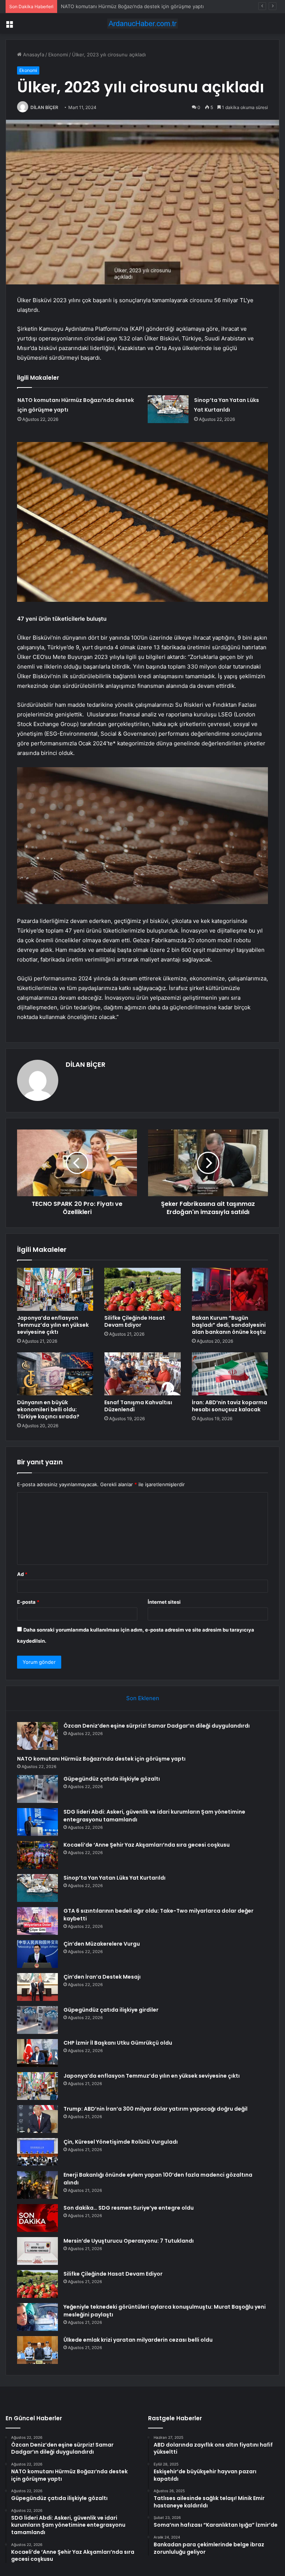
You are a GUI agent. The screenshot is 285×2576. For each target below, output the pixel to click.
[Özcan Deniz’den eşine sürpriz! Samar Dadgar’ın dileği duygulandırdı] (37, 1736)
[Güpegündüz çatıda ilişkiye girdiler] (37, 2020)
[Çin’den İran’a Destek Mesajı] (37, 1987)
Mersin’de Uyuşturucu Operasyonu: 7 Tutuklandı (129, 2241)
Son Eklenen (143, 1698)
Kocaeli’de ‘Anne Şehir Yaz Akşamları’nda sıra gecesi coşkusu (147, 1845)
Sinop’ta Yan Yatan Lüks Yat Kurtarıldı (114, 1878)
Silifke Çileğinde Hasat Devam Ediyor (135, 1321)
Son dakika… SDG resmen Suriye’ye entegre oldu (129, 2208)
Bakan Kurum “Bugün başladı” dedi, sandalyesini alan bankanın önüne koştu (229, 1325)
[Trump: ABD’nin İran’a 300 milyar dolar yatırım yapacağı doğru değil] (37, 2119)
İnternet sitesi (164, 1602)
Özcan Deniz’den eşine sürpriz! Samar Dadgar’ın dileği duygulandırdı (157, 1726)
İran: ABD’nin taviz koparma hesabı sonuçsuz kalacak (230, 1406)
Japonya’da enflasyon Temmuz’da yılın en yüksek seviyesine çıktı (53, 1325)
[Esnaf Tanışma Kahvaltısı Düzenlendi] (142, 1374)
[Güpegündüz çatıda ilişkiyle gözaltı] (37, 1789)
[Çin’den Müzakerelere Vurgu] (37, 1954)
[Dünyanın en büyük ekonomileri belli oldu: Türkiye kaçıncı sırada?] (55, 1374)
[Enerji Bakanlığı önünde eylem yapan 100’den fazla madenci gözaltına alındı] (37, 2185)
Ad (22, 1574)
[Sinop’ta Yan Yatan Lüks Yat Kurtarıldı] (168, 409)
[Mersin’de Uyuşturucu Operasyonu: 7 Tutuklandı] (37, 2251)
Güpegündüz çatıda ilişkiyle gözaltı (101, 6)
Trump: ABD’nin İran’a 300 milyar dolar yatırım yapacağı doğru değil (155, 2109)
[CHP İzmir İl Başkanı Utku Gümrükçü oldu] (37, 2053)
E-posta (28, 1602)
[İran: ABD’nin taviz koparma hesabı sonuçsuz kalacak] (230, 1374)
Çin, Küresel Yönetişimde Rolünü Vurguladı (121, 2142)
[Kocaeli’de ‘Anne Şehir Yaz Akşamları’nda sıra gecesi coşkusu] (37, 1855)
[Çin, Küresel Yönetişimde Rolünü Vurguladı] (37, 2152)
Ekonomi (58, 55)
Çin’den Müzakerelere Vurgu (102, 1944)
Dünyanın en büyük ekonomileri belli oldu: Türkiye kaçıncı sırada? (48, 1409)
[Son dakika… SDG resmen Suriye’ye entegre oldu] (37, 2218)
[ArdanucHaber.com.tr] (142, 24)
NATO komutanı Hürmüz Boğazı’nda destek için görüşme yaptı (101, 1759)
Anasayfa (33, 55)
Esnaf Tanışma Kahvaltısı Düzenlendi (138, 1406)
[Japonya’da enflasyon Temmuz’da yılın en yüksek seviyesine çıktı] (55, 1289)
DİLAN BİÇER (44, 107)
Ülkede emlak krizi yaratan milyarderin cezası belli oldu (138, 2340)
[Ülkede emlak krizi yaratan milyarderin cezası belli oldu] (37, 2350)
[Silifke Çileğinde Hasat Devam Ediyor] (142, 1289)
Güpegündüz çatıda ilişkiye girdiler (111, 2010)
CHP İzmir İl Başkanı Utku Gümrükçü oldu (118, 2043)
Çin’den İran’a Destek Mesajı (102, 1977)
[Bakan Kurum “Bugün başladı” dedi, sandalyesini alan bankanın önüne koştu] (230, 1289)
